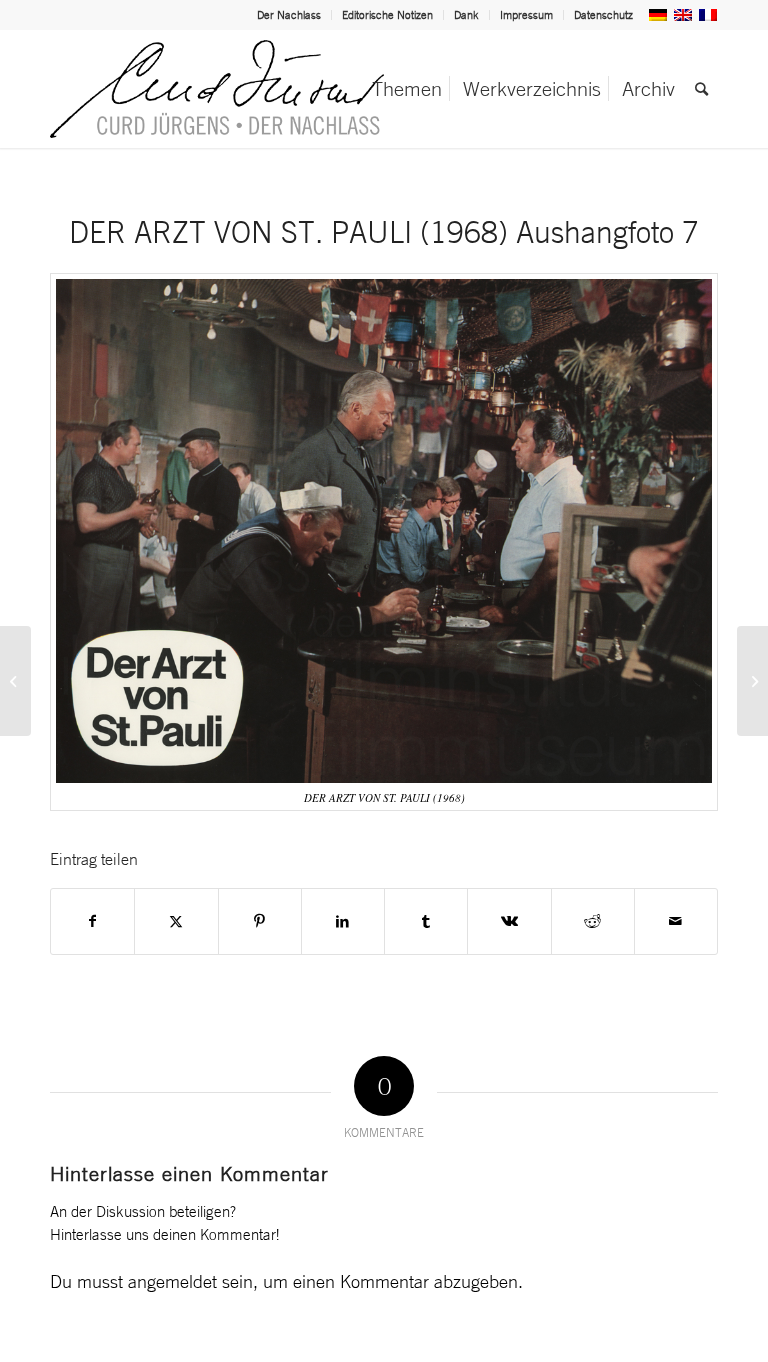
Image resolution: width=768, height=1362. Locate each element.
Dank (466, 15)
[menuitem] (289, 15)
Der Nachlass (289, 15)
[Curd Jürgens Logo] (217, 89)
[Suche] (701, 89)
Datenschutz (603, 15)
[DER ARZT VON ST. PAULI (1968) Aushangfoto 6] (15, 681)
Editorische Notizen (387, 15)
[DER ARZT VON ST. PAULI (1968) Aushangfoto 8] (752, 681)
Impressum (526, 15)
